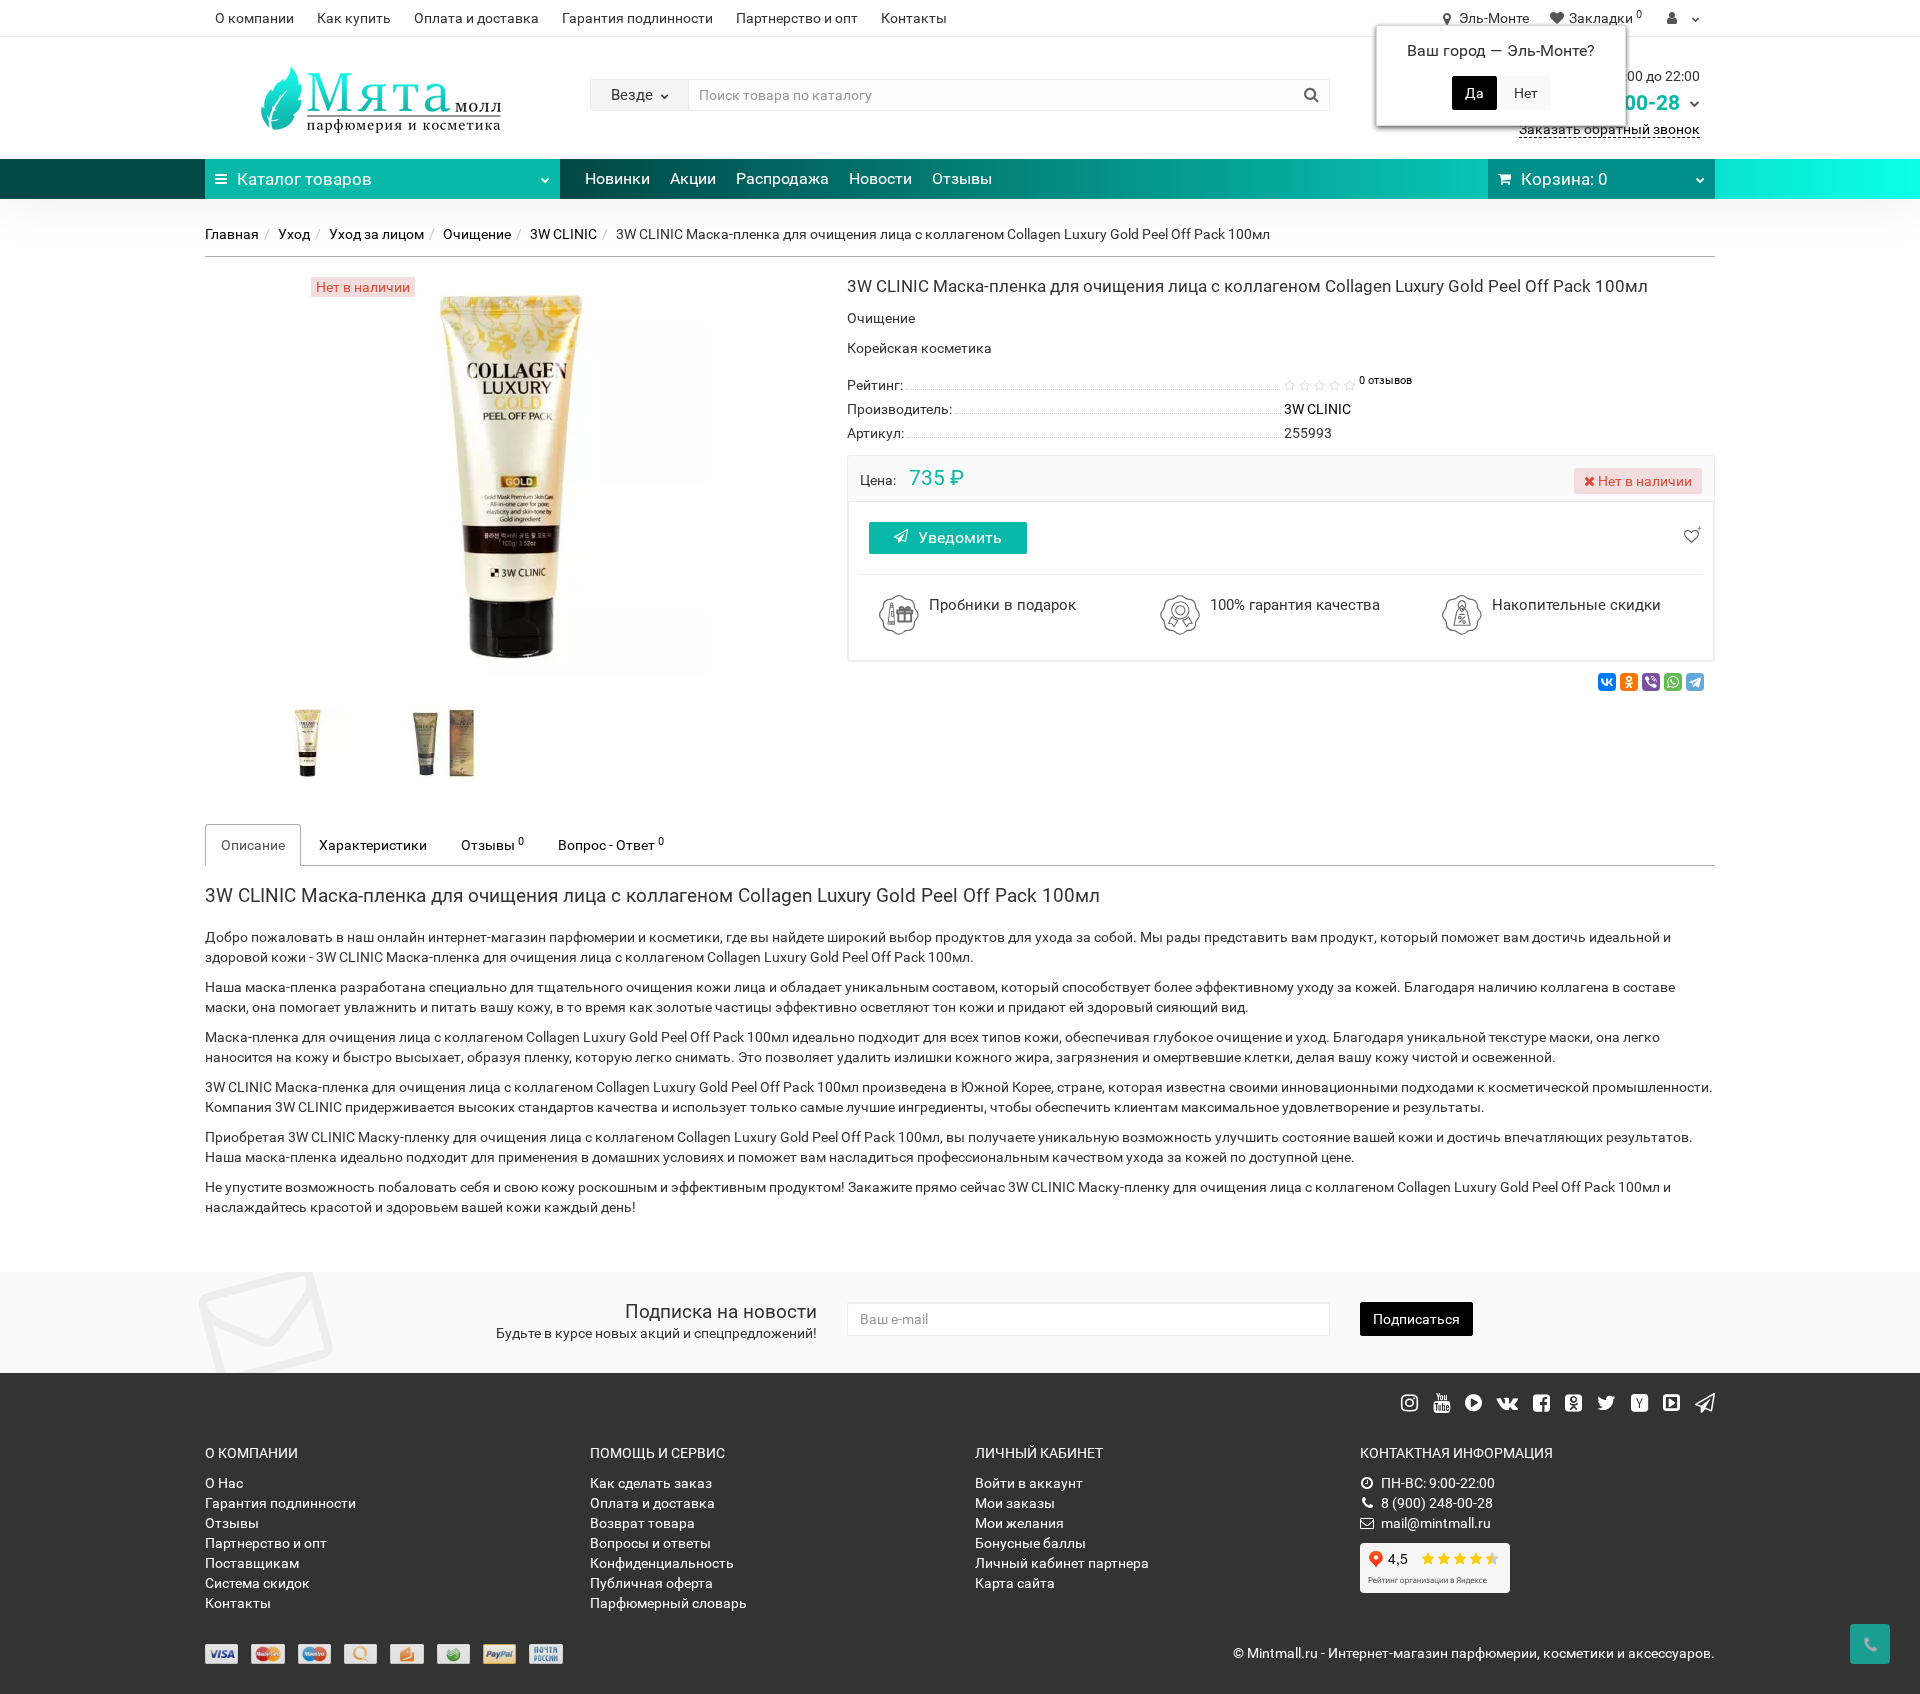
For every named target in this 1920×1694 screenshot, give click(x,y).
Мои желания (1019, 1523)
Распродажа (782, 178)
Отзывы (962, 178)
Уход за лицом (376, 234)
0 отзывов (1385, 380)
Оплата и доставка (476, 18)
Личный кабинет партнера (1062, 1563)
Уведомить (960, 537)
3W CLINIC (563, 234)
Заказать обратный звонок (1609, 129)
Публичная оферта (651, 1583)
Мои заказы (1015, 1503)
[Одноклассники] (1629, 682)
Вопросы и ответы (650, 1543)
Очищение (477, 234)
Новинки (617, 178)
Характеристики (373, 845)
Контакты (914, 18)
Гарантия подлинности (637, 18)
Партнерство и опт (797, 18)
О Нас (224, 1483)
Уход (294, 234)
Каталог (304, 179)
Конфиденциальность (662, 1563)
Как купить (354, 18)
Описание (253, 845)
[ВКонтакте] (1607, 682)
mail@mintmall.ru (1436, 1523)
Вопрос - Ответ (611, 844)
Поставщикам (252, 1563)
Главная (232, 234)
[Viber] (1651, 682)
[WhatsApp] (1673, 682)
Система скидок (257, 1583)
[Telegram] (1695, 682)
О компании (254, 18)
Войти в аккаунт (1029, 1483)
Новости (880, 178)
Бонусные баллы (1030, 1543)
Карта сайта (1015, 1583)
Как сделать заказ (651, 1483)
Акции (693, 178)
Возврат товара (642, 1523)
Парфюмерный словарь (668, 1603)
